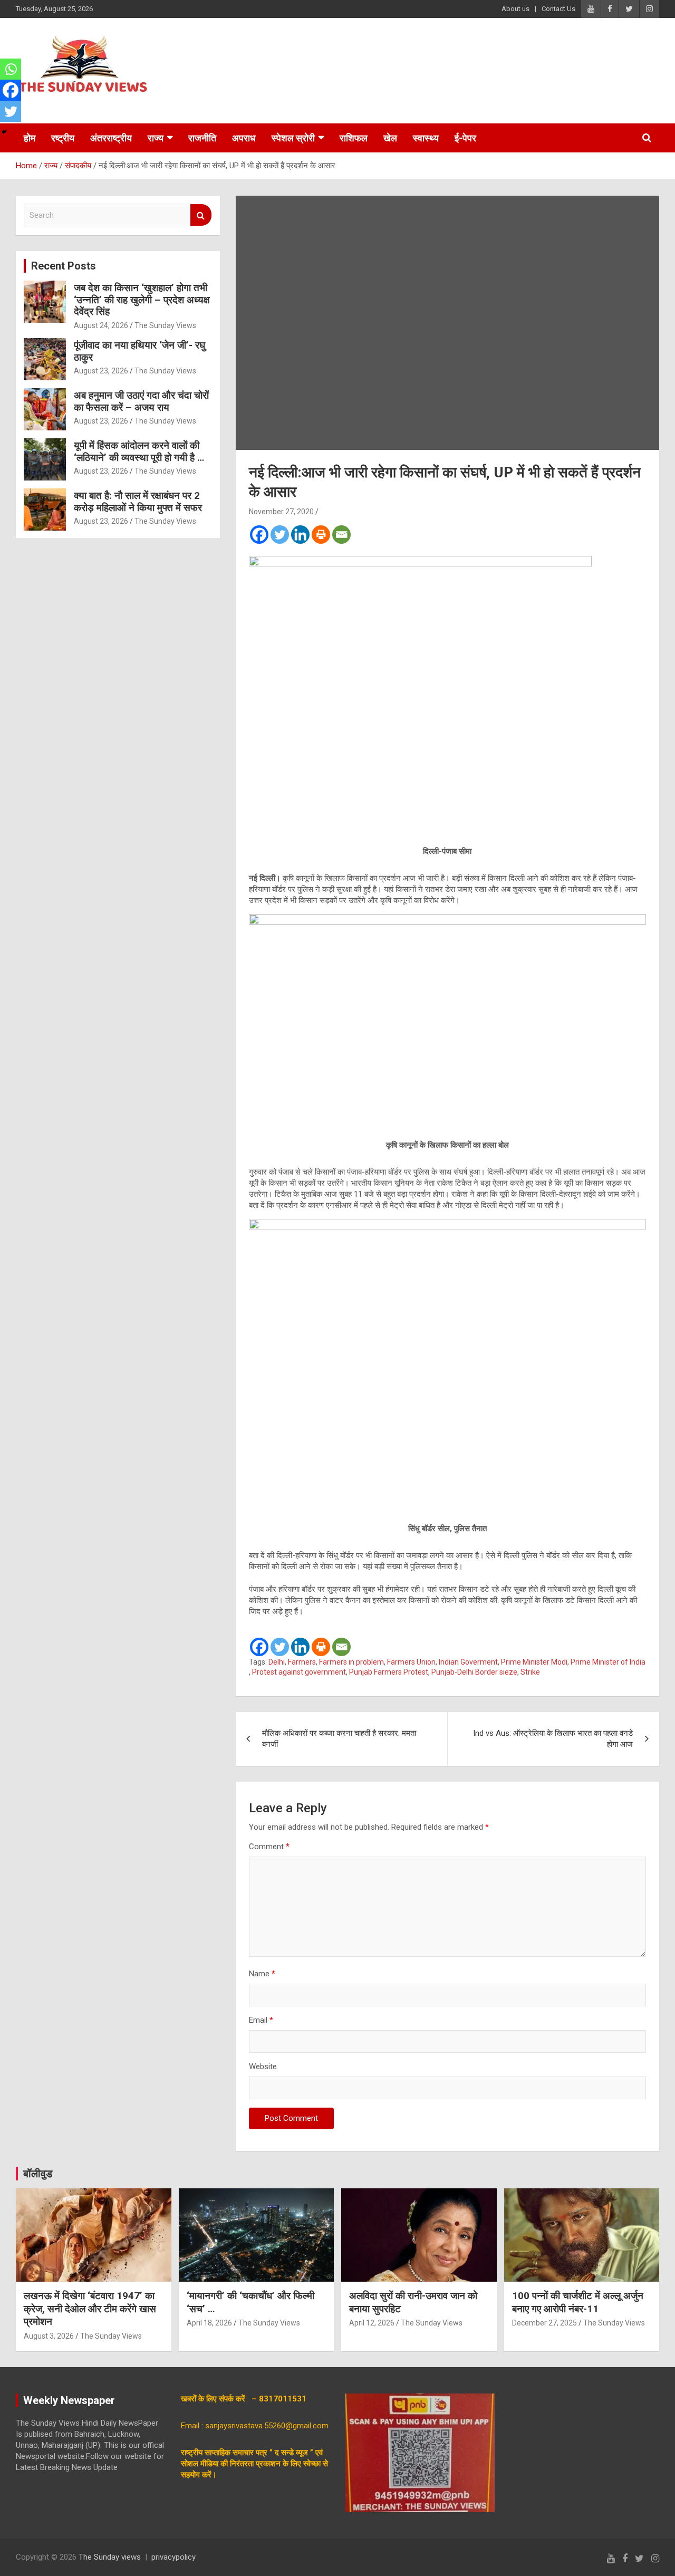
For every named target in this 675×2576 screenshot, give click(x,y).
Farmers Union (411, 1662)
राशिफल (354, 138)
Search (201, 215)
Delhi (277, 1662)
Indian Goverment (468, 1662)
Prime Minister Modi (534, 1662)
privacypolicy (173, 2557)
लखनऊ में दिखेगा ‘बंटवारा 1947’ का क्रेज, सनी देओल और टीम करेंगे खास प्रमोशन (90, 2309)
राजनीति (202, 138)
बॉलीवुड (38, 2174)
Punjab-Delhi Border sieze (474, 1672)
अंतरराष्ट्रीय (111, 138)
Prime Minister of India (608, 1662)
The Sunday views (110, 2557)
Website (263, 2066)
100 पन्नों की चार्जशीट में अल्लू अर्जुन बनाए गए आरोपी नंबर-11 (578, 2302)
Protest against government (299, 1672)
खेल (390, 138)
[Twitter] (280, 535)
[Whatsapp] (11, 69)
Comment (269, 1847)
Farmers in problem (351, 1662)
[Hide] (4, 132)
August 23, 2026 (101, 371)
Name (262, 1974)
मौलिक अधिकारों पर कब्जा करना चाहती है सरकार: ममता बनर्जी (339, 1739)
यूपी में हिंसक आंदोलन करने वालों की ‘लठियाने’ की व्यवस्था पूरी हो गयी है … (139, 451)
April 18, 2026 (209, 2323)
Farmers (302, 1662)
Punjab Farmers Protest (389, 1672)
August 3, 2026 (49, 2336)
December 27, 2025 (544, 2323)
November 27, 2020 (281, 512)
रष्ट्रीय (63, 138)
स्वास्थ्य (426, 138)
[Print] (321, 535)
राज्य (156, 138)
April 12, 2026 (372, 2323)
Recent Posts (64, 266)
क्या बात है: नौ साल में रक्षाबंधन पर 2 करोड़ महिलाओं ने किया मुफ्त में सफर (138, 502)
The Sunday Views (165, 325)
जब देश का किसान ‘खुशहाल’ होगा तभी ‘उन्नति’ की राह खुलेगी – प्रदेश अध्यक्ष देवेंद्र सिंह (142, 300)
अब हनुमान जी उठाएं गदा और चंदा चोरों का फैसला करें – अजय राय (141, 401)
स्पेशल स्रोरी (293, 138)
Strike (530, 1672)
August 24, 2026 (101, 325)
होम (30, 138)
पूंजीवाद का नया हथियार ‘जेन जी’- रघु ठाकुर (139, 351)
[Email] (341, 535)
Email (261, 2020)
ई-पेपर (465, 138)
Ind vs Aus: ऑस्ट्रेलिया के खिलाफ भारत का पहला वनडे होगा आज (553, 1739)
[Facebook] (259, 535)
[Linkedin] (300, 535)
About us (515, 9)
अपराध (244, 138)
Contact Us (558, 9)
